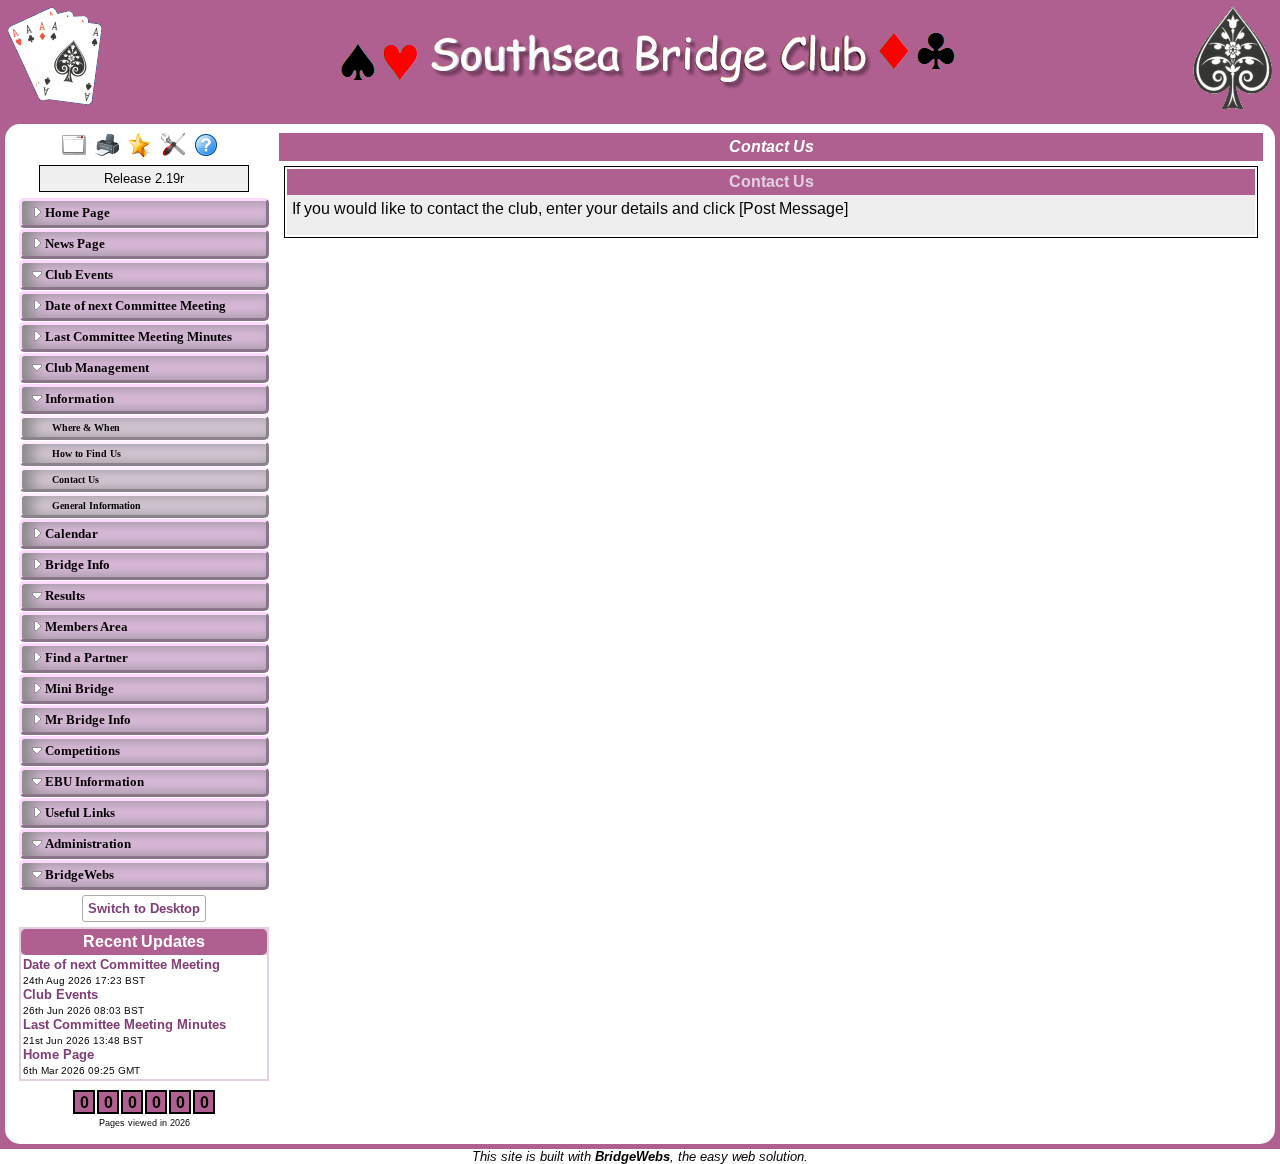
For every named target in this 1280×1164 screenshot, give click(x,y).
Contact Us (75, 479)
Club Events (77, 274)
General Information (96, 505)
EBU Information (93, 781)
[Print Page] (111, 146)
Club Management (95, 367)
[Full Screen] (78, 146)
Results (63, 595)
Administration (86, 843)
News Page (73, 243)
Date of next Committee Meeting (134, 305)
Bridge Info (76, 564)
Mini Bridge (78, 688)
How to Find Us (86, 453)
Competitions (81, 750)
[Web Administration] (177, 146)
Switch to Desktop (144, 908)
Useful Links (78, 812)
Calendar (70, 533)
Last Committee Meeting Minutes (137, 336)
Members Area (85, 626)
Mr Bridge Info (86, 719)
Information (78, 398)
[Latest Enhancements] (144, 146)
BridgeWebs (78, 874)
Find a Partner (85, 657)
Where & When (86, 427)
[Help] (210, 146)
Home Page (76, 212)
